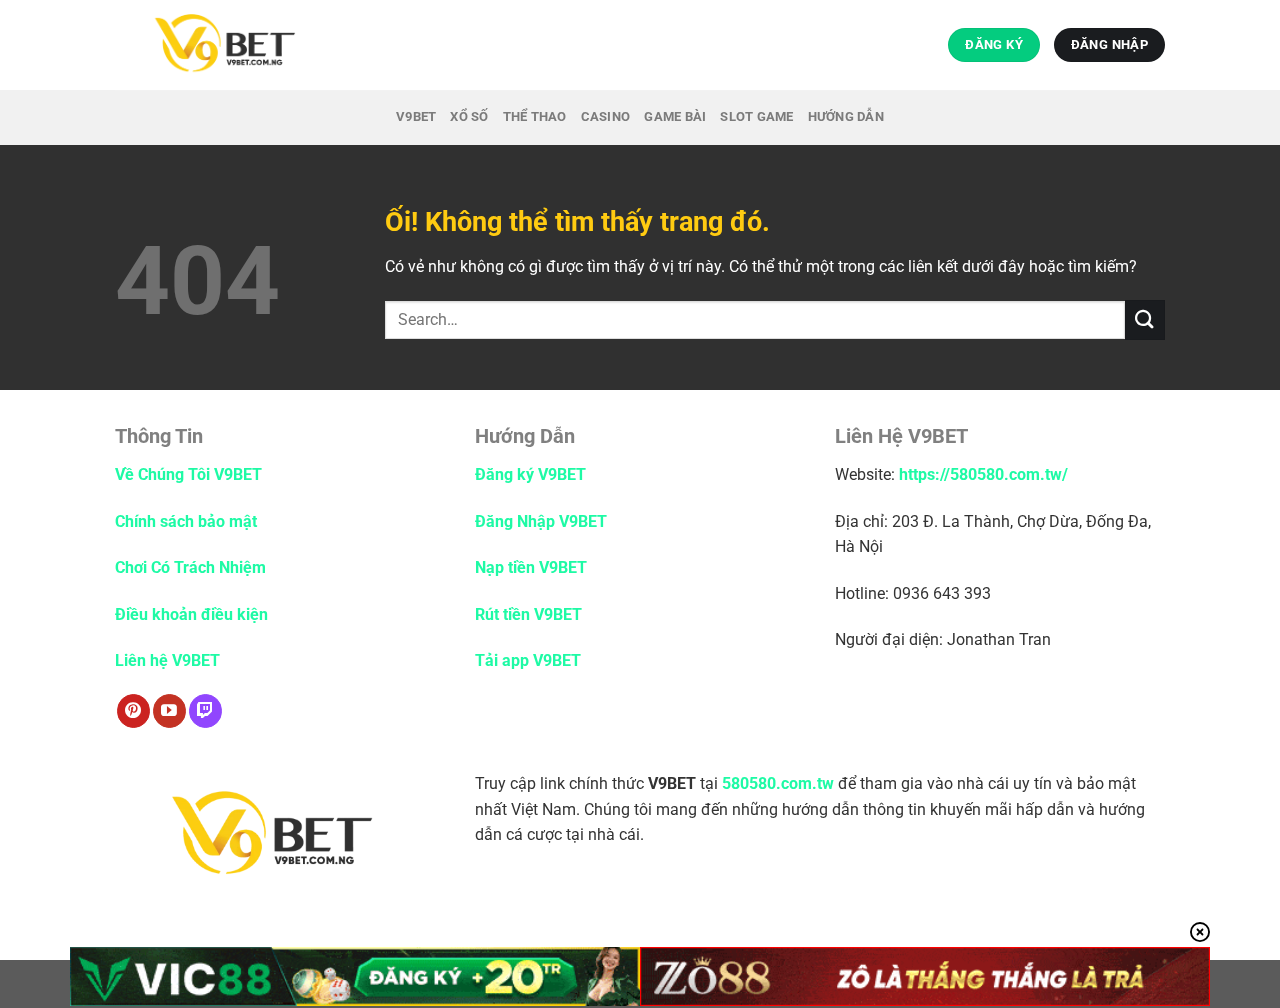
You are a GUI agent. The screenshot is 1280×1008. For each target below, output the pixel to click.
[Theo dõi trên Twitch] (205, 711)
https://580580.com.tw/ (983, 474)
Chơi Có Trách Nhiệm (190, 567)
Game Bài (675, 116)
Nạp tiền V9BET (531, 567)
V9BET (416, 116)
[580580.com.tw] (278, 45)
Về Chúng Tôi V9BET (188, 474)
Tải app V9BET (528, 660)
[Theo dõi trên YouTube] (169, 711)
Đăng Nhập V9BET (541, 521)
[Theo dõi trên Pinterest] (133, 711)
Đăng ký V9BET (530, 474)
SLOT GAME (756, 116)
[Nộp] (1145, 319)
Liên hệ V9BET (167, 660)
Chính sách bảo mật (188, 521)
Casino (606, 116)
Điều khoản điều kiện (191, 614)
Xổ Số (469, 116)
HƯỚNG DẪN (846, 116)
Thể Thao (535, 116)
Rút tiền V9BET (528, 614)
